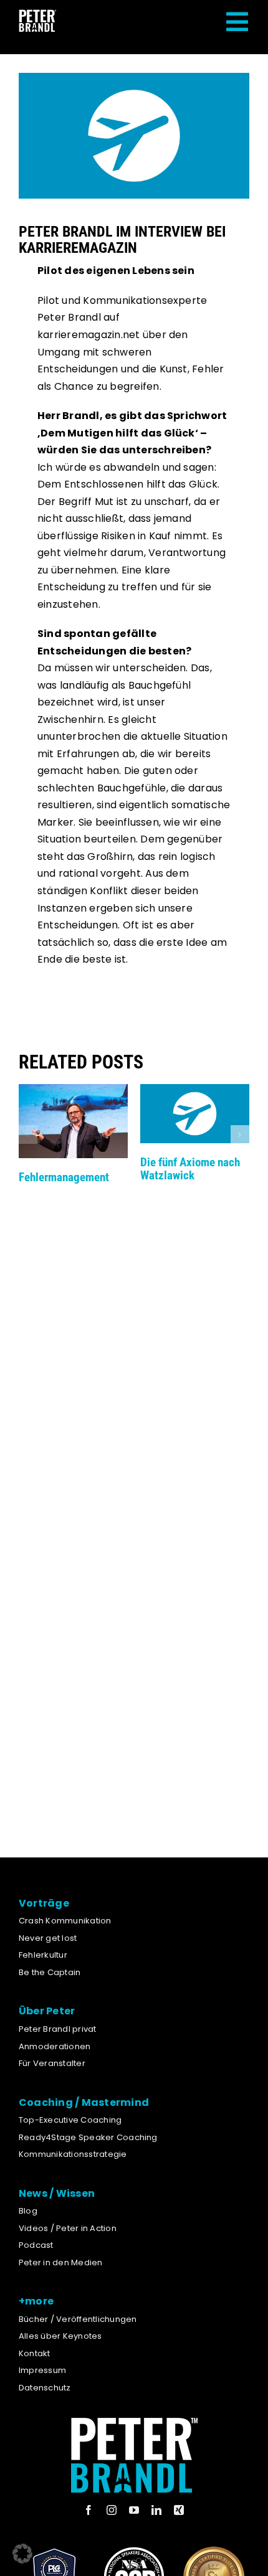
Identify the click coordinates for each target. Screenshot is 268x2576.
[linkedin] (156, 2510)
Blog (28, 2211)
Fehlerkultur (43, 1955)
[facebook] (89, 2510)
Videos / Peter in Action (68, 2228)
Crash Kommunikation (65, 1921)
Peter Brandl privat (58, 2029)
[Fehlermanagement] (73, 1092)
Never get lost (48, 1938)
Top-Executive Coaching (70, 2120)
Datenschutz (45, 2388)
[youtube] (134, 2510)
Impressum (42, 2370)
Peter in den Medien (61, 2262)
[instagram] (112, 2510)
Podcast (36, 2245)
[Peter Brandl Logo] (37, 14)
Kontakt (35, 2353)
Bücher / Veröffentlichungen (78, 2319)
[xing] (179, 2510)
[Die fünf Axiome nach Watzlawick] (195, 1092)
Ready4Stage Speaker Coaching (88, 2137)
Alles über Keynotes (60, 2336)
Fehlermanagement (64, 1177)
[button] (28, 1135)
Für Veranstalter (52, 2063)
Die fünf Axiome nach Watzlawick (190, 1169)
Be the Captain (50, 1972)
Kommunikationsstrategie (73, 2154)
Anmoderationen (55, 2046)
